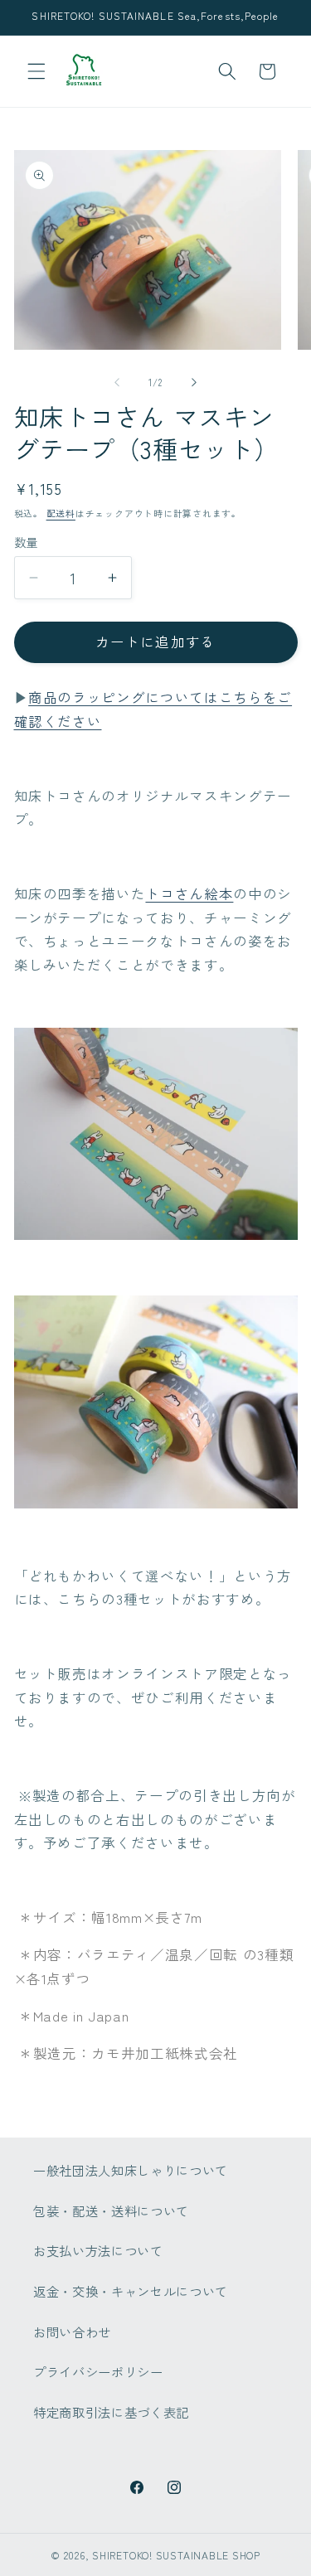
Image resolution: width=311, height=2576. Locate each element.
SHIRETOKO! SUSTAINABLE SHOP (176, 2555)
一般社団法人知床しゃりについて (131, 2170)
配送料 (61, 513)
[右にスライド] (194, 382)
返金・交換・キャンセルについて (131, 2291)
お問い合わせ (72, 2331)
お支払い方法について (98, 2250)
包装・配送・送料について (111, 2210)
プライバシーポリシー (98, 2371)
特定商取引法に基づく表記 (111, 2412)
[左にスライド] (117, 382)
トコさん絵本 (189, 893)
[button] (36, 71)
